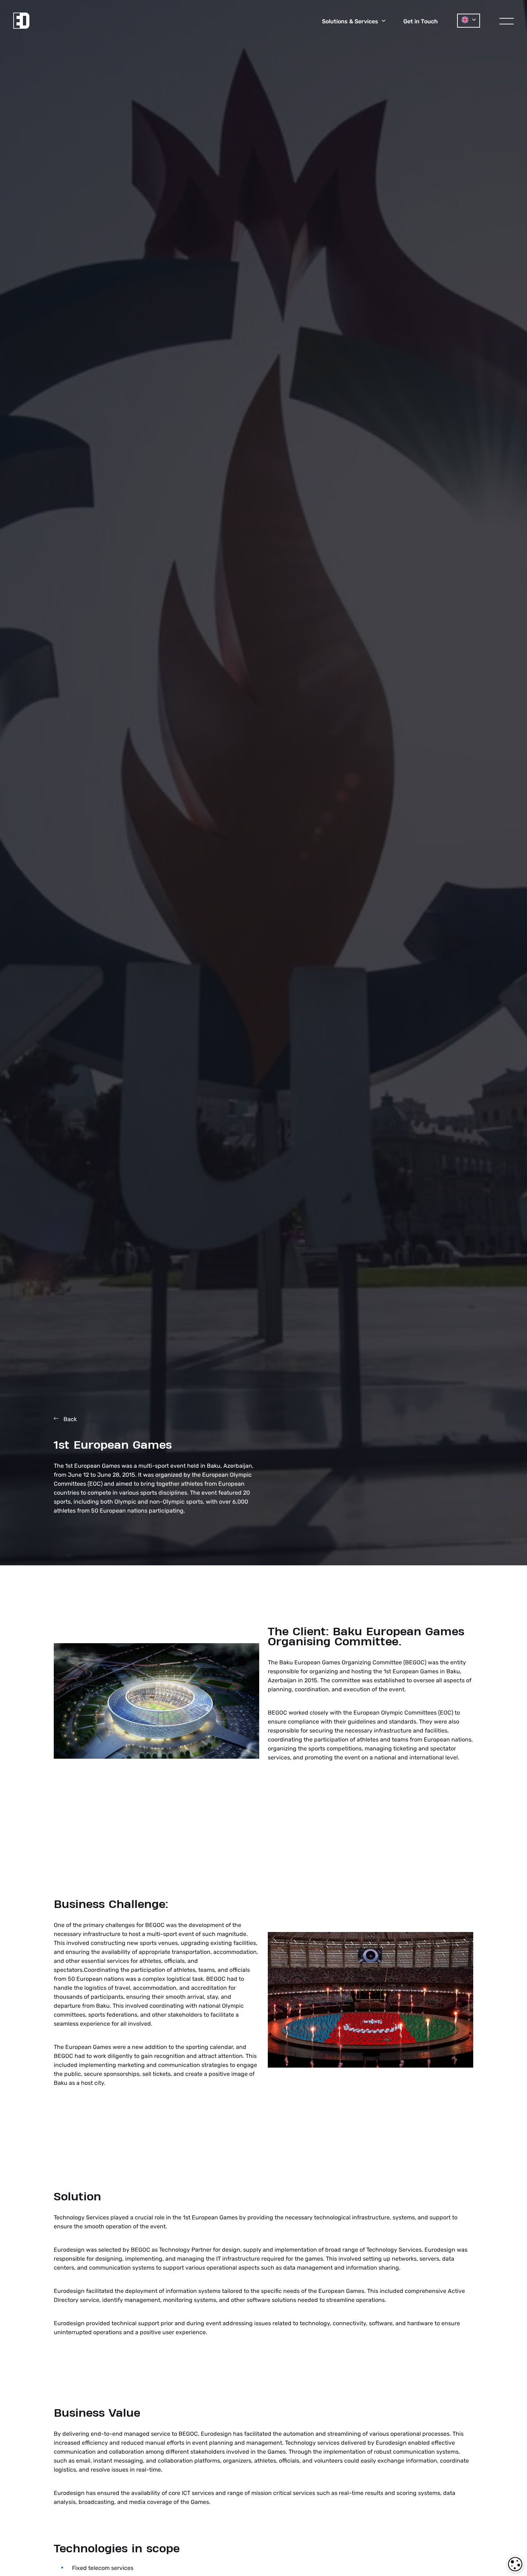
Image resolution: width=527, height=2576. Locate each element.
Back (69, 1419)
